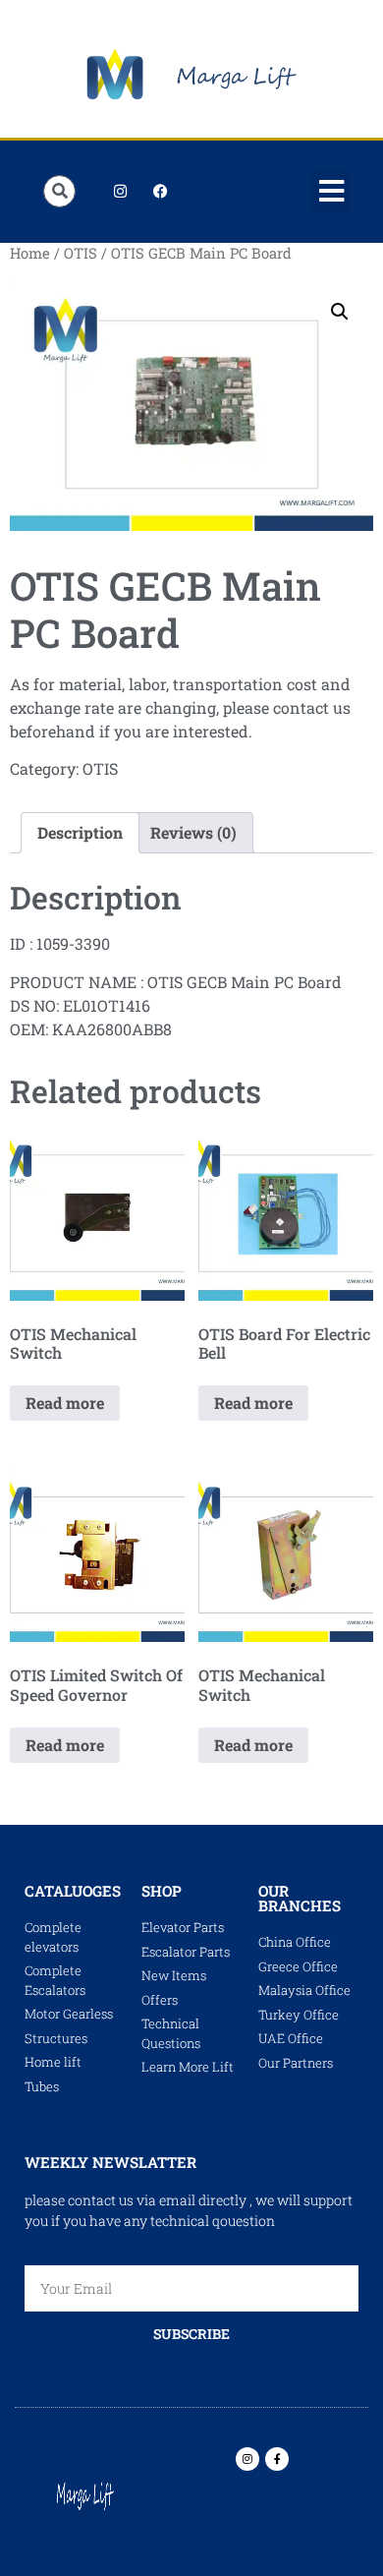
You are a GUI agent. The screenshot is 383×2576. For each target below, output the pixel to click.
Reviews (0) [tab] (193, 832)
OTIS (81, 253)
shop (162, 1891)
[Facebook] (160, 192)
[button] (331, 192)
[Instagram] (120, 192)
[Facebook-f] (277, 2459)
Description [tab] (80, 832)
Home (30, 253)
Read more (65, 1403)
